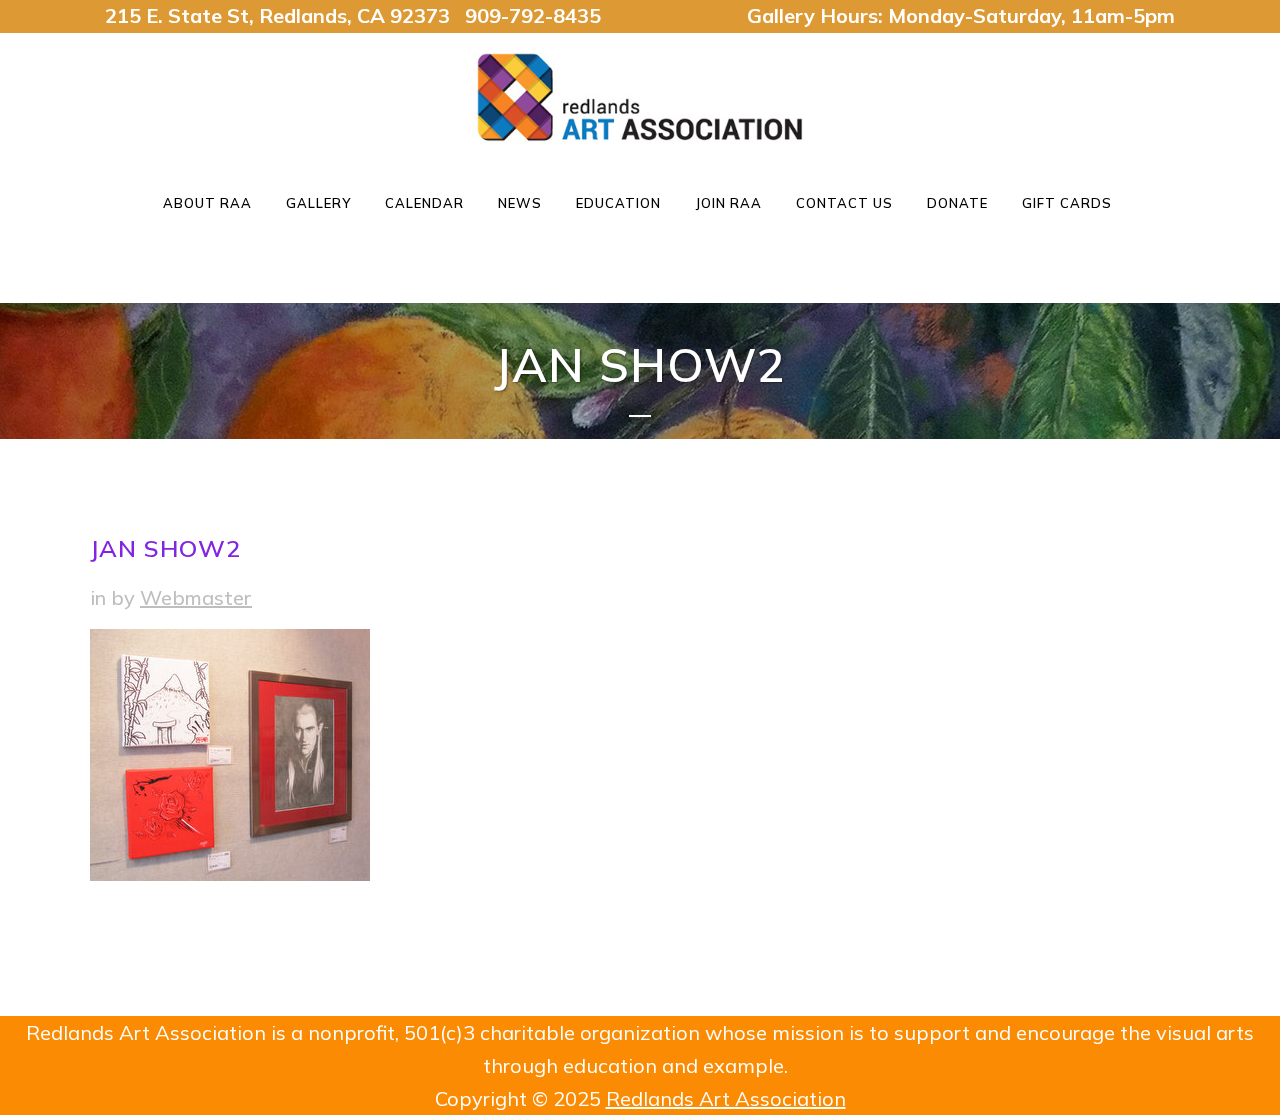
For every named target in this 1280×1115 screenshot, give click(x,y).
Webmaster (196, 597)
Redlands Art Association (726, 1098)
